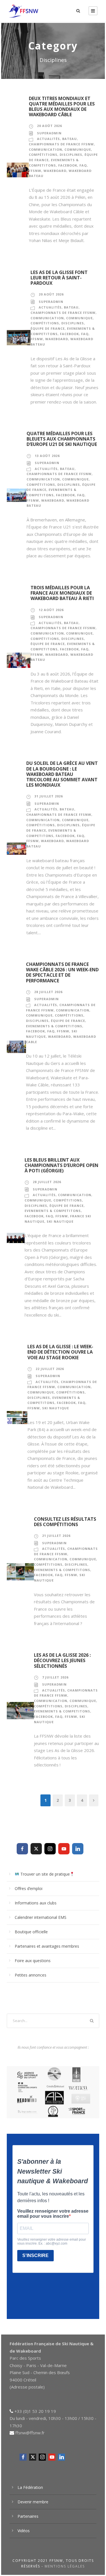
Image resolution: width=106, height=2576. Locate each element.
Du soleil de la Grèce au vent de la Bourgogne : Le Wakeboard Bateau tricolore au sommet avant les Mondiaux (62, 774)
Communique (78, 149)
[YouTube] (64, 1849)
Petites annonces (31, 1975)
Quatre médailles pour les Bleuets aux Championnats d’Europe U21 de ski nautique (62, 439)
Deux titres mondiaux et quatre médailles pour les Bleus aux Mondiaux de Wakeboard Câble (62, 107)
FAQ (83, 165)
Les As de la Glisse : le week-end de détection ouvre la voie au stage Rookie (60, 1352)
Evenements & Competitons (54, 1026)
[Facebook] (22, 1849)
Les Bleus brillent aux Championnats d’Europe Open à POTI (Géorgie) (61, 1165)
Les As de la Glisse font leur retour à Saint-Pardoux (59, 278)
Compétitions (43, 155)
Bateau (70, 139)
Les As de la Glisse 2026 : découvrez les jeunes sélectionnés (62, 1660)
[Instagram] (50, 1849)
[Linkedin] (78, 1849)
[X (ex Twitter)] (36, 1849)
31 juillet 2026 (49, 796)
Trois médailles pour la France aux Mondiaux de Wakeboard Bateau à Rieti (62, 593)
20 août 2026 (49, 126)
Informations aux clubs (36, 1903)
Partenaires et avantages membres (47, 1946)
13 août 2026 (47, 456)
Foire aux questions (33, 1961)
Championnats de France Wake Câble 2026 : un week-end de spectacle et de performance (62, 972)
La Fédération (30, 2487)
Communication (46, 149)
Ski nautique (60, 1221)
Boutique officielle (31, 1932)
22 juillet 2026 (50, 1369)
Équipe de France (48, 328)
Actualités (48, 139)
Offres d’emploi (29, 1888)
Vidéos (24, 2531)
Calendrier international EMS (41, 1917)
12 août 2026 (51, 610)
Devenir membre (33, 2502)
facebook (68, 165)
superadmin (49, 133)
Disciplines (71, 155)
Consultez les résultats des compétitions (65, 1522)
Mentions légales (65, 2566)
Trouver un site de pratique (45, 1874)
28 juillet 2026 (48, 992)
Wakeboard (55, 171)
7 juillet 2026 (55, 1677)
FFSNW (35, 171)
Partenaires (28, 2516)
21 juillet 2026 (56, 1536)
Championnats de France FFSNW (61, 144)
